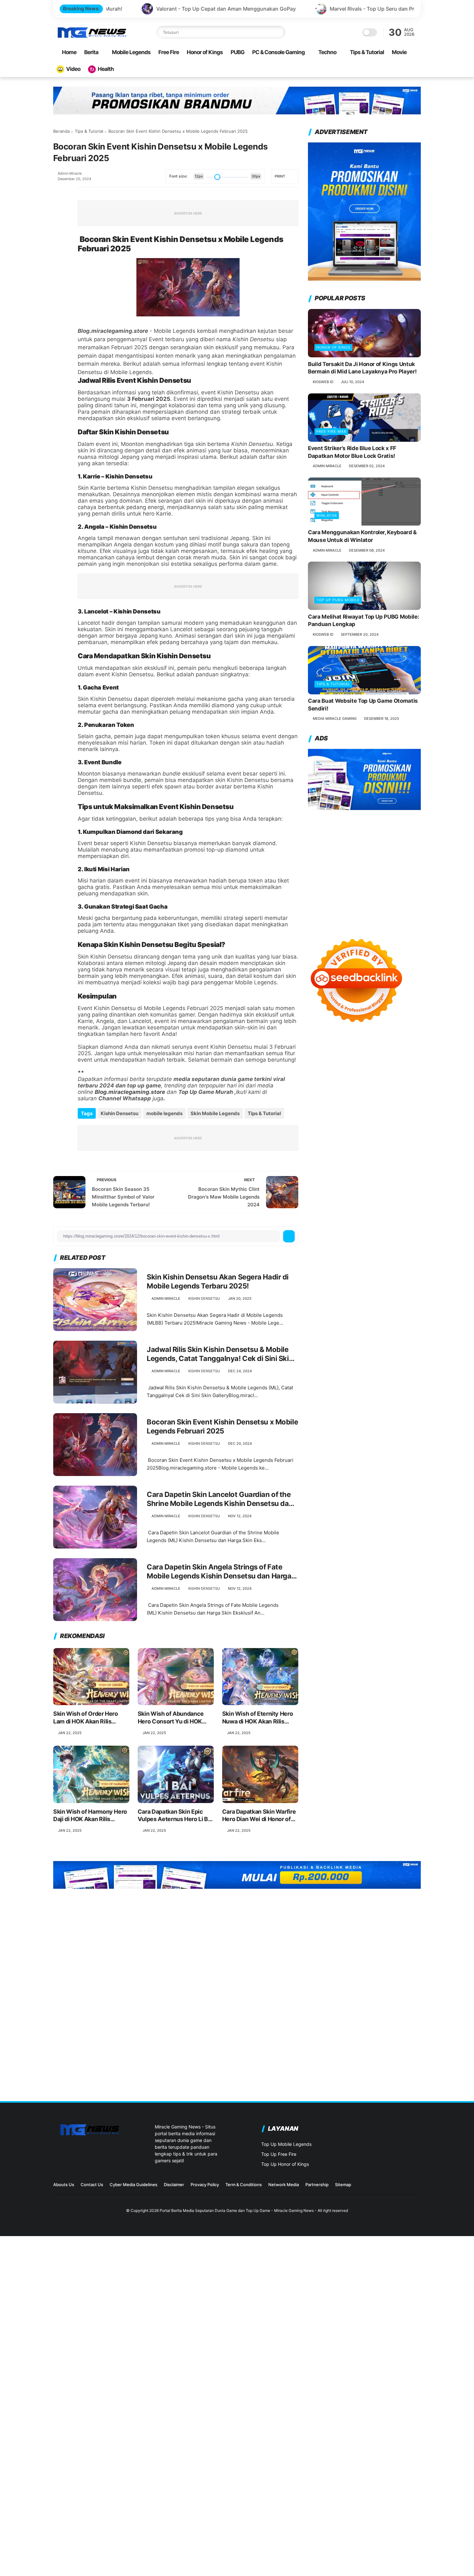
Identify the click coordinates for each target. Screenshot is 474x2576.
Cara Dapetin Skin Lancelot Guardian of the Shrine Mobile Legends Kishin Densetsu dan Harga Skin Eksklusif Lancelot (220, 1499)
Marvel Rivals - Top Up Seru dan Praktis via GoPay (270, 9)
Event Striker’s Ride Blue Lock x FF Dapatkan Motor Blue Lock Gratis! (352, 452)
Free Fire (169, 52)
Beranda (61, 131)
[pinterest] (59, 245)
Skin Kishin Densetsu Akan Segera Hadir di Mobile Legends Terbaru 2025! (218, 1282)
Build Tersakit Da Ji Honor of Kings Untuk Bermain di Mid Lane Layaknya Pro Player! (362, 368)
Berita (91, 52)
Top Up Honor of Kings (285, 2164)
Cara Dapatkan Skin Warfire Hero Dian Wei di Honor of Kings (259, 1816)
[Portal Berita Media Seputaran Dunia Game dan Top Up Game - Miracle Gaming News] (92, 37)
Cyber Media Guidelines (133, 2185)
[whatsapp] (59, 227)
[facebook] (59, 192)
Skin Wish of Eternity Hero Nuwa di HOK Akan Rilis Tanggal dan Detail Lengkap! (260, 1718)
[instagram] (386, 2187)
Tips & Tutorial (367, 52)
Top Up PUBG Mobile (338, 600)
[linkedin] (59, 262)
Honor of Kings (205, 52)
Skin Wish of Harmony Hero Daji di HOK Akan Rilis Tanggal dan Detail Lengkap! (91, 1816)
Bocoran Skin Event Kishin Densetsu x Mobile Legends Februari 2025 (222, 1427)
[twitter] (59, 210)
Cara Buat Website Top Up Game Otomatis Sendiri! (363, 705)
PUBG (237, 52)
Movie (399, 52)
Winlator (327, 516)
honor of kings (333, 347)
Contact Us (92, 2185)
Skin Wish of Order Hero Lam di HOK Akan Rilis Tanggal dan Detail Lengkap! (91, 1718)
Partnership (317, 2185)
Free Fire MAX (331, 432)
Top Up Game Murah (206, 1092)
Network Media (284, 2185)
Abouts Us (64, 2185)
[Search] (279, 32)
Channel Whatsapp (125, 1098)
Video (73, 69)
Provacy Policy (205, 2185)
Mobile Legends (131, 52)
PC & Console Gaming (278, 52)
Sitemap (343, 2185)
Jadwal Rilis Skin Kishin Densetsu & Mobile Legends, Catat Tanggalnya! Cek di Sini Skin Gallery (220, 1354)
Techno (327, 52)
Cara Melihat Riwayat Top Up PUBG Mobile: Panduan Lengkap (363, 621)
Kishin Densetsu (119, 1113)
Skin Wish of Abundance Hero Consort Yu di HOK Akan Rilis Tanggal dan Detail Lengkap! (171, 1718)
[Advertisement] (364, 868)
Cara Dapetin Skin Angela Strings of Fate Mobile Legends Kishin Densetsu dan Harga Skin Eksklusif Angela (219, 1572)
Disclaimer (174, 2185)
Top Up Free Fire (279, 2154)
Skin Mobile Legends (215, 1113)
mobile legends (164, 1113)
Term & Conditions (244, 2185)
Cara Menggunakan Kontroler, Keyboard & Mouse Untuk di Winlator (362, 536)
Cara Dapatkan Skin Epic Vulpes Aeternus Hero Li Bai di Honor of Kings (175, 1816)
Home (69, 52)
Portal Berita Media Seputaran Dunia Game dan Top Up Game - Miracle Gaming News (237, 2210)
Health (106, 69)
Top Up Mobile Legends (286, 2144)
